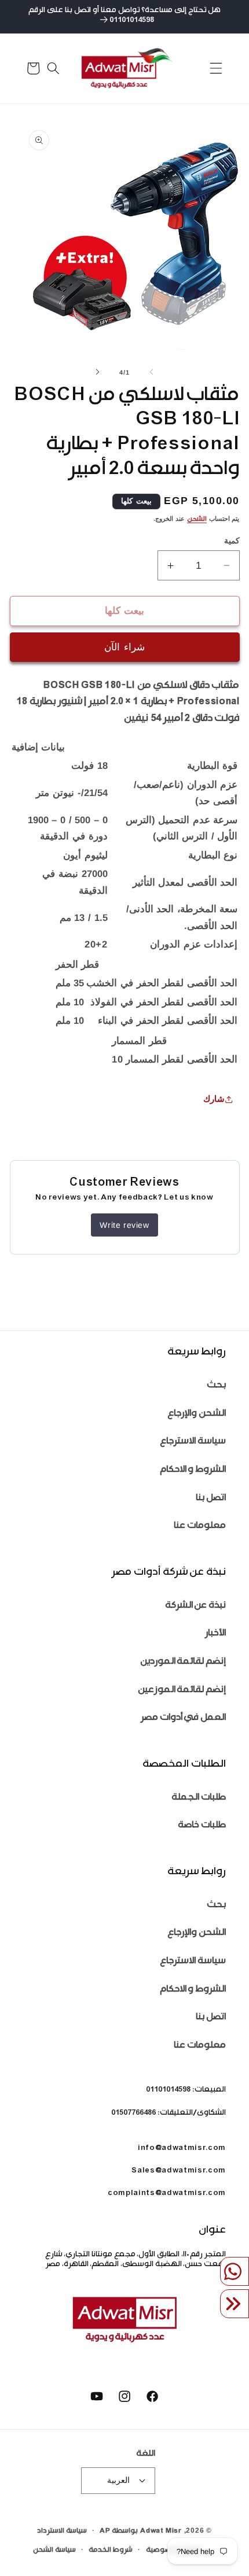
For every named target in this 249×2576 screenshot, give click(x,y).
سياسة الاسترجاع (193, 1442)
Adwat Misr (161, 2531)
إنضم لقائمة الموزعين (182, 1691)
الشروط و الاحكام (193, 1470)
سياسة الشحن (54, 2551)
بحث (216, 1386)
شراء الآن (124, 647)
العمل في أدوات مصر (183, 1718)
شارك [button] (214, 1099)
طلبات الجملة (199, 1798)
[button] (216, 68)
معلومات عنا (200, 1526)
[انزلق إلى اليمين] (98, 372)
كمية (232, 541)
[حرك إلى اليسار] (151, 372)
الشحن (197, 520)
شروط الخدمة (111, 2551)
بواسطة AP (119, 2531)
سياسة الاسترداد (62, 2531)
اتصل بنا (211, 1499)
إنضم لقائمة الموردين (183, 1662)
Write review (124, 1225)
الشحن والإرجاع (197, 1414)
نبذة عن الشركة (195, 1606)
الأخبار (215, 1634)
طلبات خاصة (202, 1826)
